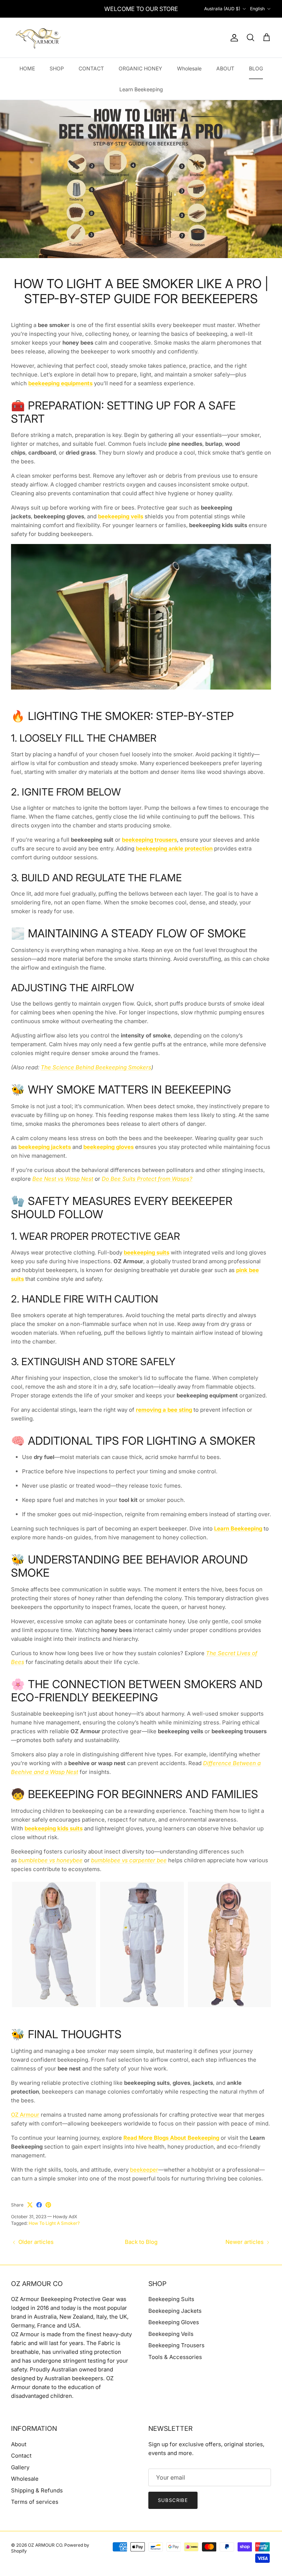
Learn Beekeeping (141, 89)
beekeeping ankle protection (174, 848)
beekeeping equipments (60, 383)
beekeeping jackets (45, 1147)
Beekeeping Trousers (176, 2345)
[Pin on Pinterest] (48, 2205)
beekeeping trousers (149, 840)
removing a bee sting (164, 1410)
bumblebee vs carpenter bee (129, 1860)
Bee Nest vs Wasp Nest (63, 1179)
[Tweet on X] (30, 2205)
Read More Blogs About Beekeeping (171, 2138)
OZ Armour (25, 2115)
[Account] (233, 38)
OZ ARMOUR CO (45, 2545)
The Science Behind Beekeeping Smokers (96, 1067)
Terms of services (35, 2502)
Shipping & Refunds (37, 2490)
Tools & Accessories (175, 2357)
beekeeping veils (121, 516)
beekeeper (144, 2170)
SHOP (57, 68)
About (19, 2444)
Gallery (20, 2467)
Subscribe (173, 2500)
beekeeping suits (147, 1252)
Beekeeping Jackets (175, 2311)
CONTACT (91, 68)
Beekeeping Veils (171, 2334)
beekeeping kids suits (54, 1828)
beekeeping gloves (109, 1147)
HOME (27, 68)
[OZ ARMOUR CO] (39, 38)
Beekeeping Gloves (174, 2322)
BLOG (256, 68)
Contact (21, 2456)
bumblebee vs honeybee (50, 1860)
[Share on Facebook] (39, 2205)
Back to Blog (141, 2242)
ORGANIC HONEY (140, 68)
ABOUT (225, 68)
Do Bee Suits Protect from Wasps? (147, 1179)
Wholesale (189, 68)
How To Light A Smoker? (54, 2223)
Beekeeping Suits (171, 2299)
